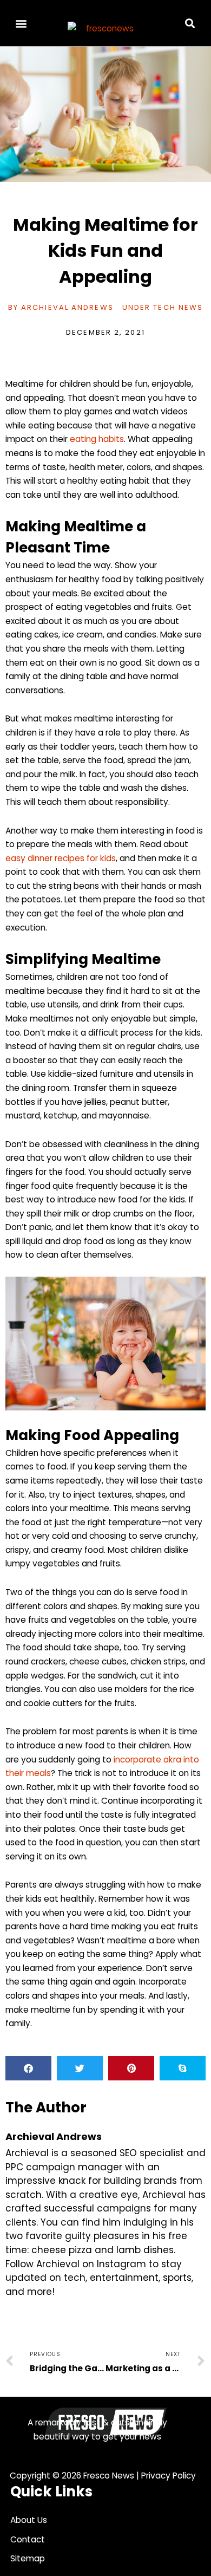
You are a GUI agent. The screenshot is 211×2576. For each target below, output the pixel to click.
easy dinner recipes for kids (61, 858)
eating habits (97, 439)
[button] (21, 23)
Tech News (178, 307)
